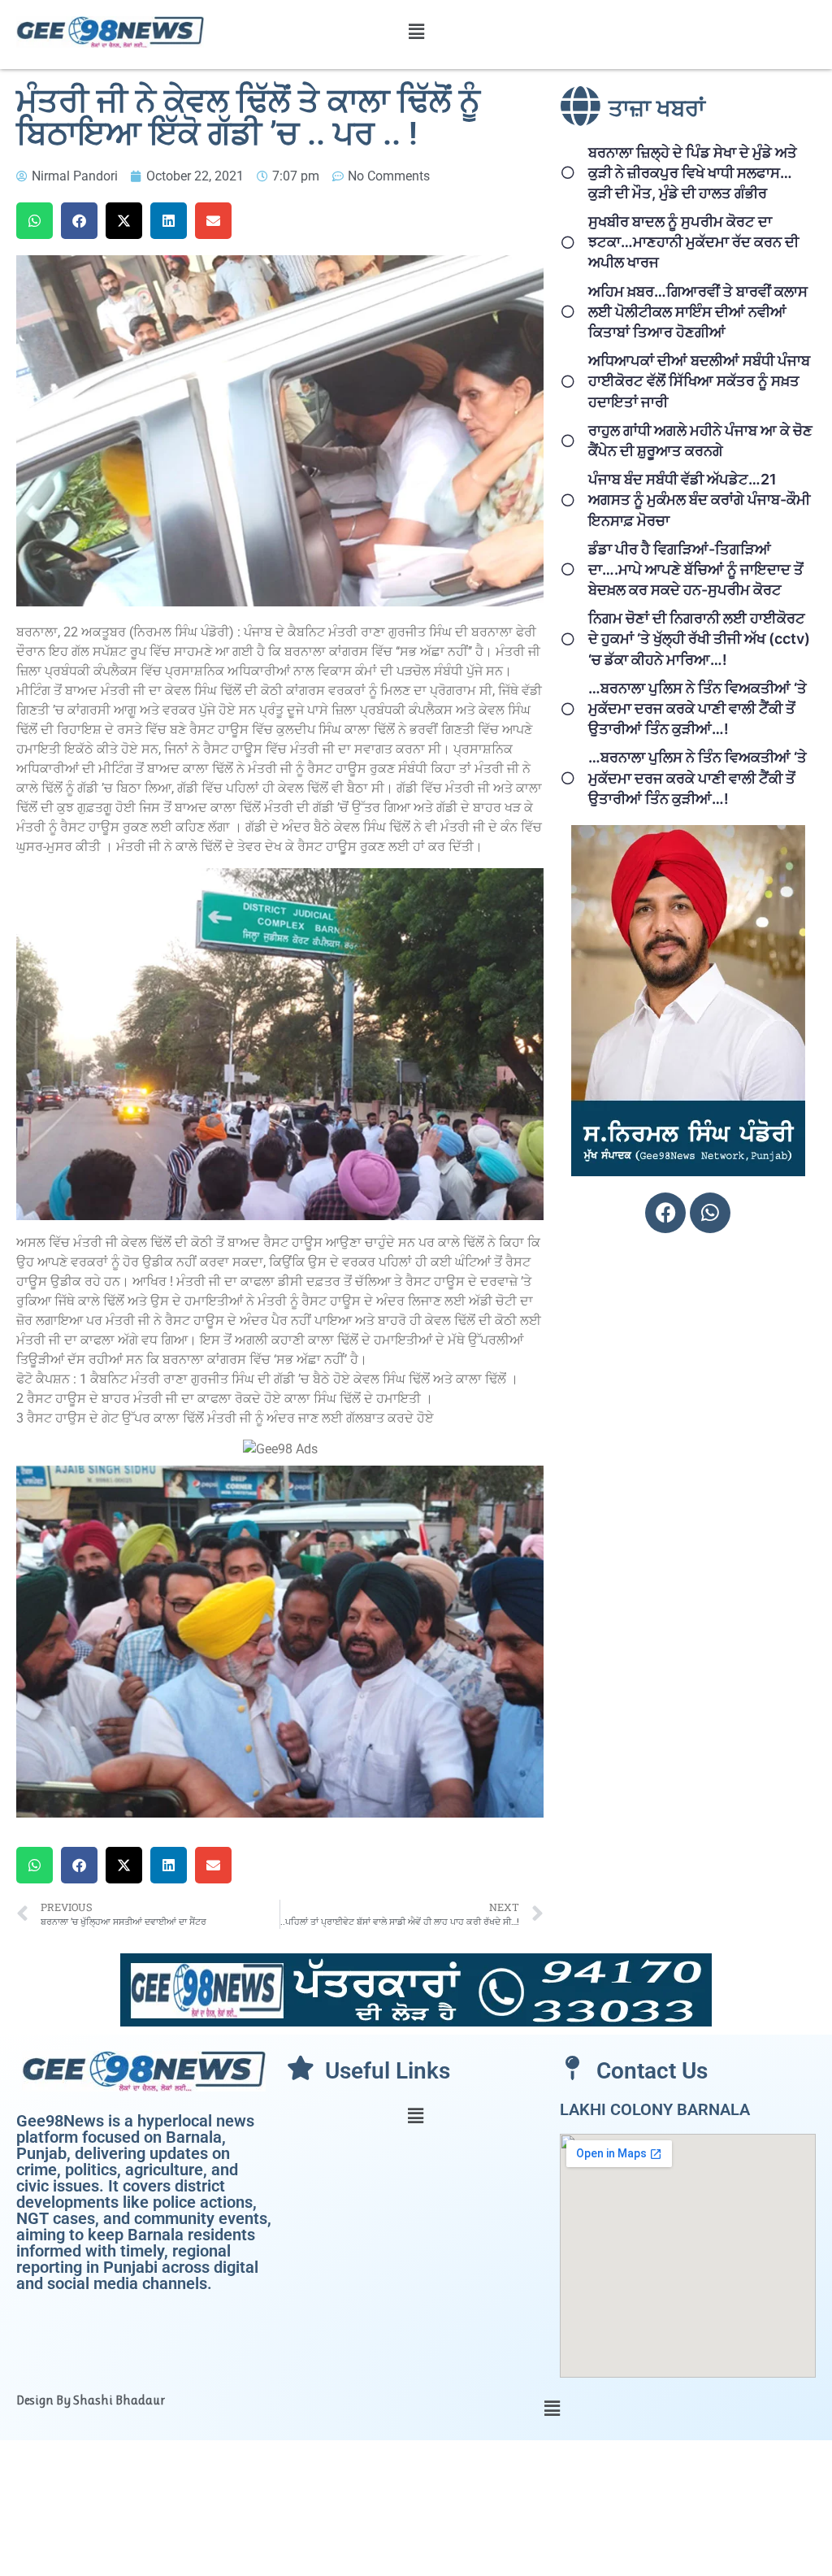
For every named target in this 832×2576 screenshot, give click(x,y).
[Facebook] (665, 1213)
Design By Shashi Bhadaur (91, 2400)
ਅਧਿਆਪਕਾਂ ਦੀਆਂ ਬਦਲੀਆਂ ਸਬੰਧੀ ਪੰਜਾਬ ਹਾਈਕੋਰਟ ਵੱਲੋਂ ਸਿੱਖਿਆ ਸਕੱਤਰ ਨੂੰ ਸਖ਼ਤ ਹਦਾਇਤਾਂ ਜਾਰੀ (699, 381)
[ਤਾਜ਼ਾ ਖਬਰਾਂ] (580, 106)
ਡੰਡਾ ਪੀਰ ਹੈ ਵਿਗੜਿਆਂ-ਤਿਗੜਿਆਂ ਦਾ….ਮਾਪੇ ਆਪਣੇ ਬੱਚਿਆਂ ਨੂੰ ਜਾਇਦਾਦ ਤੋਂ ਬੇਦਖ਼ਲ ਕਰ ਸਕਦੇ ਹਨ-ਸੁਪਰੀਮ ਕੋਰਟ (696, 569)
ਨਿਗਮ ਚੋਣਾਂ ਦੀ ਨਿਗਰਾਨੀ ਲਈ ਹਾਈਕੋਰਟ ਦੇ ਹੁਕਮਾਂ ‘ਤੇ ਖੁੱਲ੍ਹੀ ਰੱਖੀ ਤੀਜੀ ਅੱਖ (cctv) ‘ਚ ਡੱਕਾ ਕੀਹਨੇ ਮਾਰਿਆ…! (699, 639)
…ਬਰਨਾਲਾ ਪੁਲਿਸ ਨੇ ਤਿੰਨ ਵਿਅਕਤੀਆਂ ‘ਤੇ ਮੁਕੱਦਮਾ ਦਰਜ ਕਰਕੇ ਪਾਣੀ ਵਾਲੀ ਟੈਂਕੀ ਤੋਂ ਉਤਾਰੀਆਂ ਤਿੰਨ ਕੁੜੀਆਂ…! (698, 708)
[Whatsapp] (710, 1213)
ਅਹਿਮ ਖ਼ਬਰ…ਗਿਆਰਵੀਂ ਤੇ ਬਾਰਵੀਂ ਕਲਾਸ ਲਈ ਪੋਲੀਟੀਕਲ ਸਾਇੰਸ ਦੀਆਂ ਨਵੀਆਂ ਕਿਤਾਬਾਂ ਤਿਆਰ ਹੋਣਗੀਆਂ (698, 312)
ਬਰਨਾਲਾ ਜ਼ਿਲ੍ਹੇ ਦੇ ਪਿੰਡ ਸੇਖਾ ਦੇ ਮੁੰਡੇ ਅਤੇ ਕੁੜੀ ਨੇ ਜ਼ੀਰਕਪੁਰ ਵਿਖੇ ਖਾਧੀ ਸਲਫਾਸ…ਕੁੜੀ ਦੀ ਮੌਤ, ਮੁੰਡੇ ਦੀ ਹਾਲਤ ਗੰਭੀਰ (693, 173)
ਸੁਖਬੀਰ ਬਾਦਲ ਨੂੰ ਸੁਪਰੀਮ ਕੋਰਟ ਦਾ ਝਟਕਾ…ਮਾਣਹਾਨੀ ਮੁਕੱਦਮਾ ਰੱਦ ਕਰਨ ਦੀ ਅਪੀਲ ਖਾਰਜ (693, 242)
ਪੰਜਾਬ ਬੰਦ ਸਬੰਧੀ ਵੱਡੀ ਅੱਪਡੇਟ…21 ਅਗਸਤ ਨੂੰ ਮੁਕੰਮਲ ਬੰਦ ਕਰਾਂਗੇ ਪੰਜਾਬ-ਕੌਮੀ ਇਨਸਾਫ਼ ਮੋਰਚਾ (699, 500)
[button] (416, 31)
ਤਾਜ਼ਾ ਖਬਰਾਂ (657, 109)
